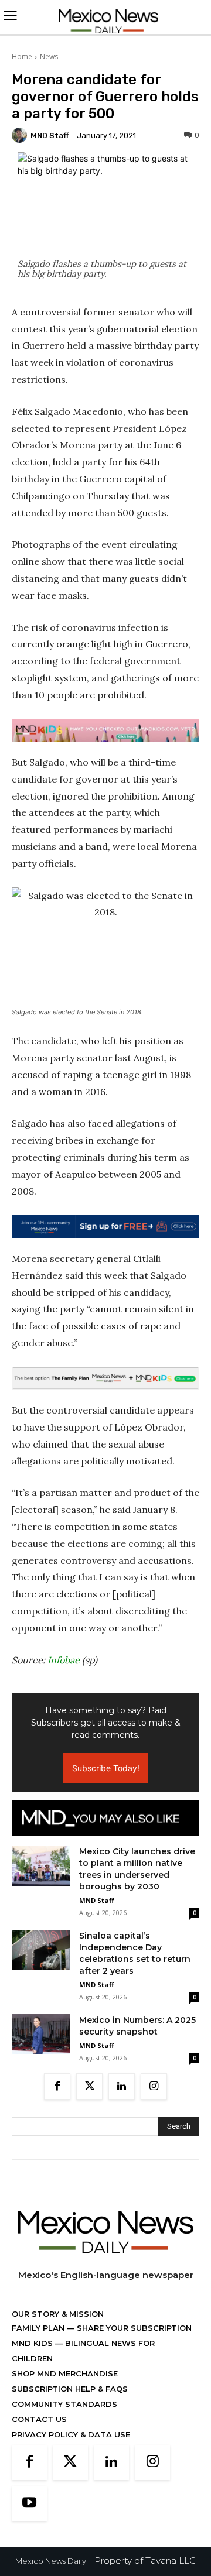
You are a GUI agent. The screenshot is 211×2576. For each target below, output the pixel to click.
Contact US (39, 2419)
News (49, 56)
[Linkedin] (122, 2086)
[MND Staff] (21, 135)
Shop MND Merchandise (65, 2373)
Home (22, 56)
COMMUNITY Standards (64, 2404)
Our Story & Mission (58, 2314)
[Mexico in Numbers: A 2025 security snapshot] (41, 2034)
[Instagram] (154, 2086)
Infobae (64, 1660)
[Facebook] (57, 2086)
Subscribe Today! (106, 1768)
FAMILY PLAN (39, 2328)
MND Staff (50, 136)
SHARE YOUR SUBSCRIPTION (133, 2328)
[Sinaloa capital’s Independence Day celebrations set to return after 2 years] (41, 1950)
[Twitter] (89, 2086)
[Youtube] (29, 2503)
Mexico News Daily (51, 2561)
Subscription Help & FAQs (70, 2389)
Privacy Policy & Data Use (71, 2434)
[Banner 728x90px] (105, 730)
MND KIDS (33, 2343)
